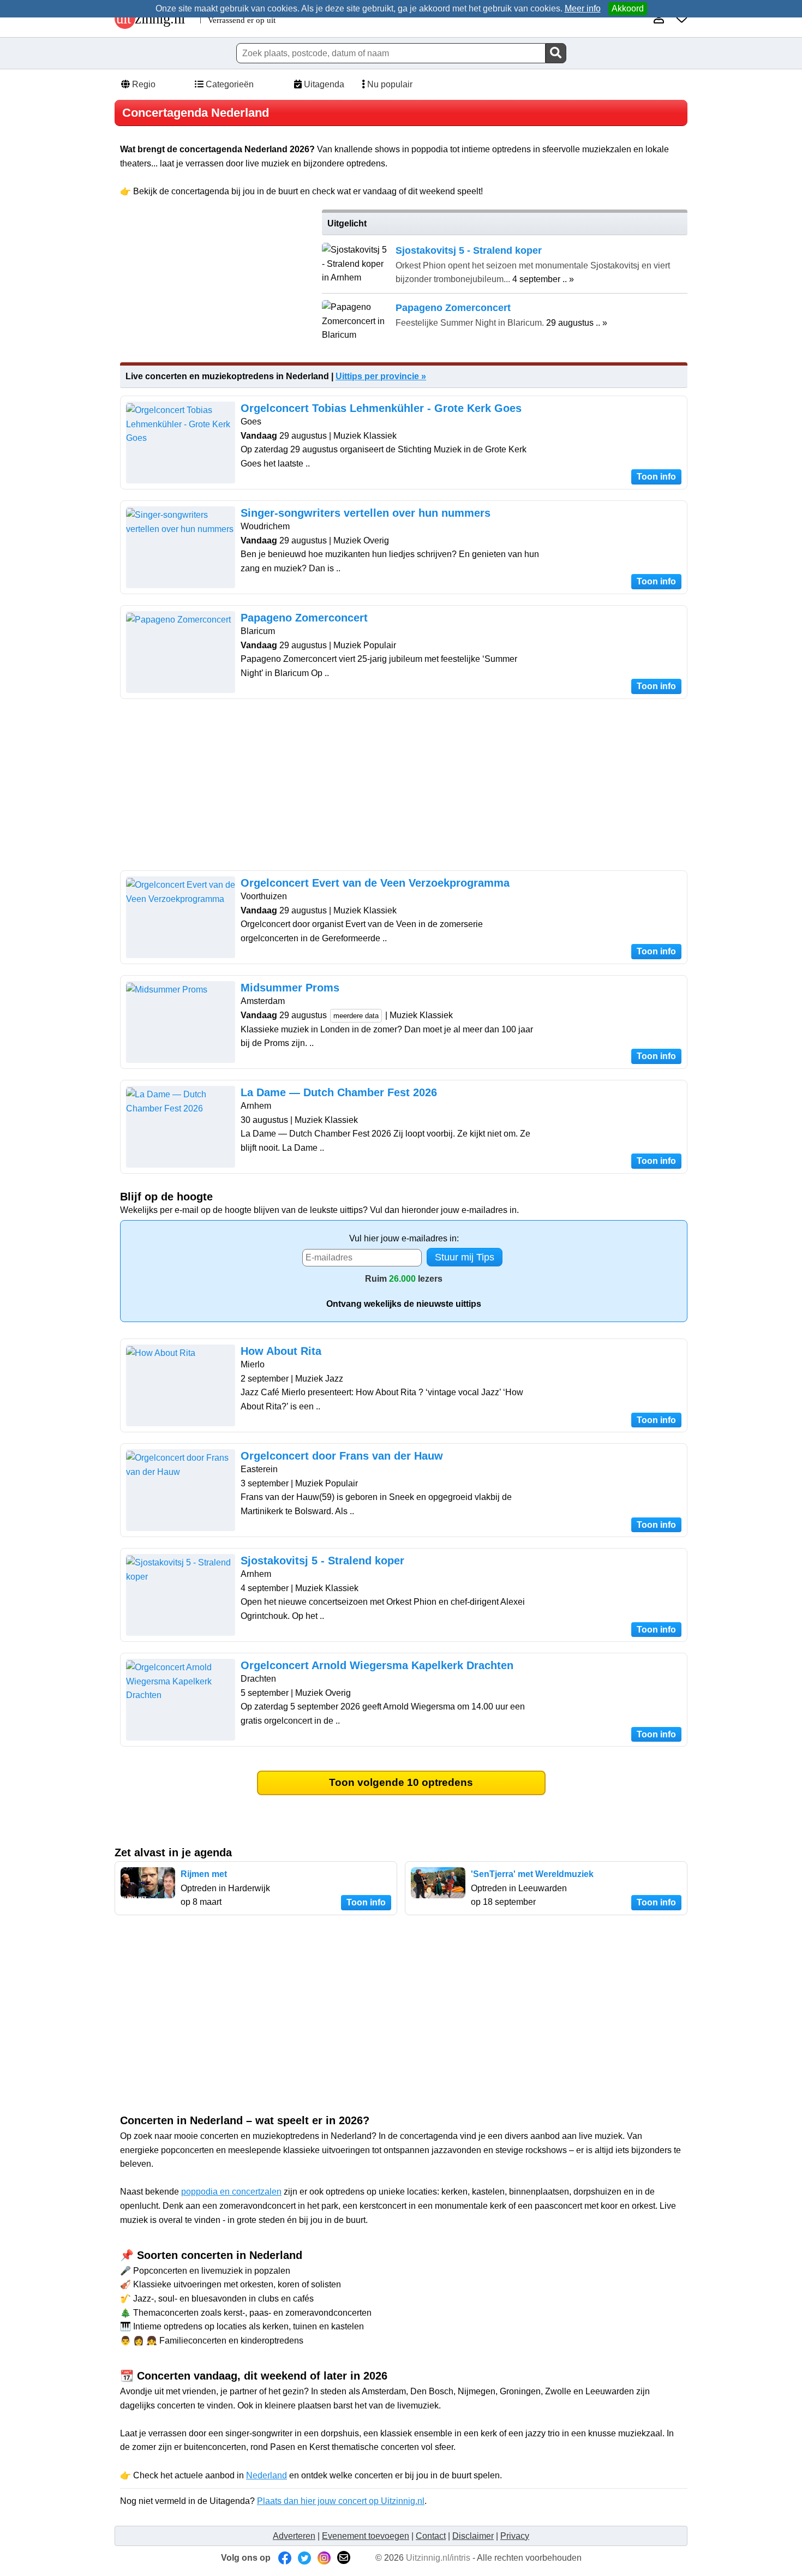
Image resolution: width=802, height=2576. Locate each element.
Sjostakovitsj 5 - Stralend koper (322, 1561)
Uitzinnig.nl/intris (438, 2558)
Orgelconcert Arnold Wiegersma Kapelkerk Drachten (377, 1665)
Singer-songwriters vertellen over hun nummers (366, 513)
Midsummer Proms (290, 988)
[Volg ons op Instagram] (324, 2558)
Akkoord (628, 8)
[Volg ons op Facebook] (285, 2558)
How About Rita (281, 1351)
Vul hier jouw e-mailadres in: (404, 1238)
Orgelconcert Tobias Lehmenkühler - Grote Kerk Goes (381, 408)
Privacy (515, 2536)
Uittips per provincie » (381, 376)
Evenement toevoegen (366, 2536)
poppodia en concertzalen (231, 2192)
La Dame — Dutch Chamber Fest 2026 (339, 1092)
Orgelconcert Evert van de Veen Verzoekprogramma (375, 883)
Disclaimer (473, 2536)
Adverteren (294, 2536)
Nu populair (389, 84)
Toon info (656, 477)
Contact (431, 2536)
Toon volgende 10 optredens (401, 1782)
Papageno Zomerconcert (304, 618)
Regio (143, 84)
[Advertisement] (214, 286)
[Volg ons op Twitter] (304, 2558)
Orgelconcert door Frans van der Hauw (342, 1456)
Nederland (267, 2475)
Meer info (583, 8)
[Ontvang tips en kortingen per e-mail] (344, 2558)
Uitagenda (323, 84)
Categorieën (229, 84)
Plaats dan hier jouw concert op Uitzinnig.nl (341, 2501)
